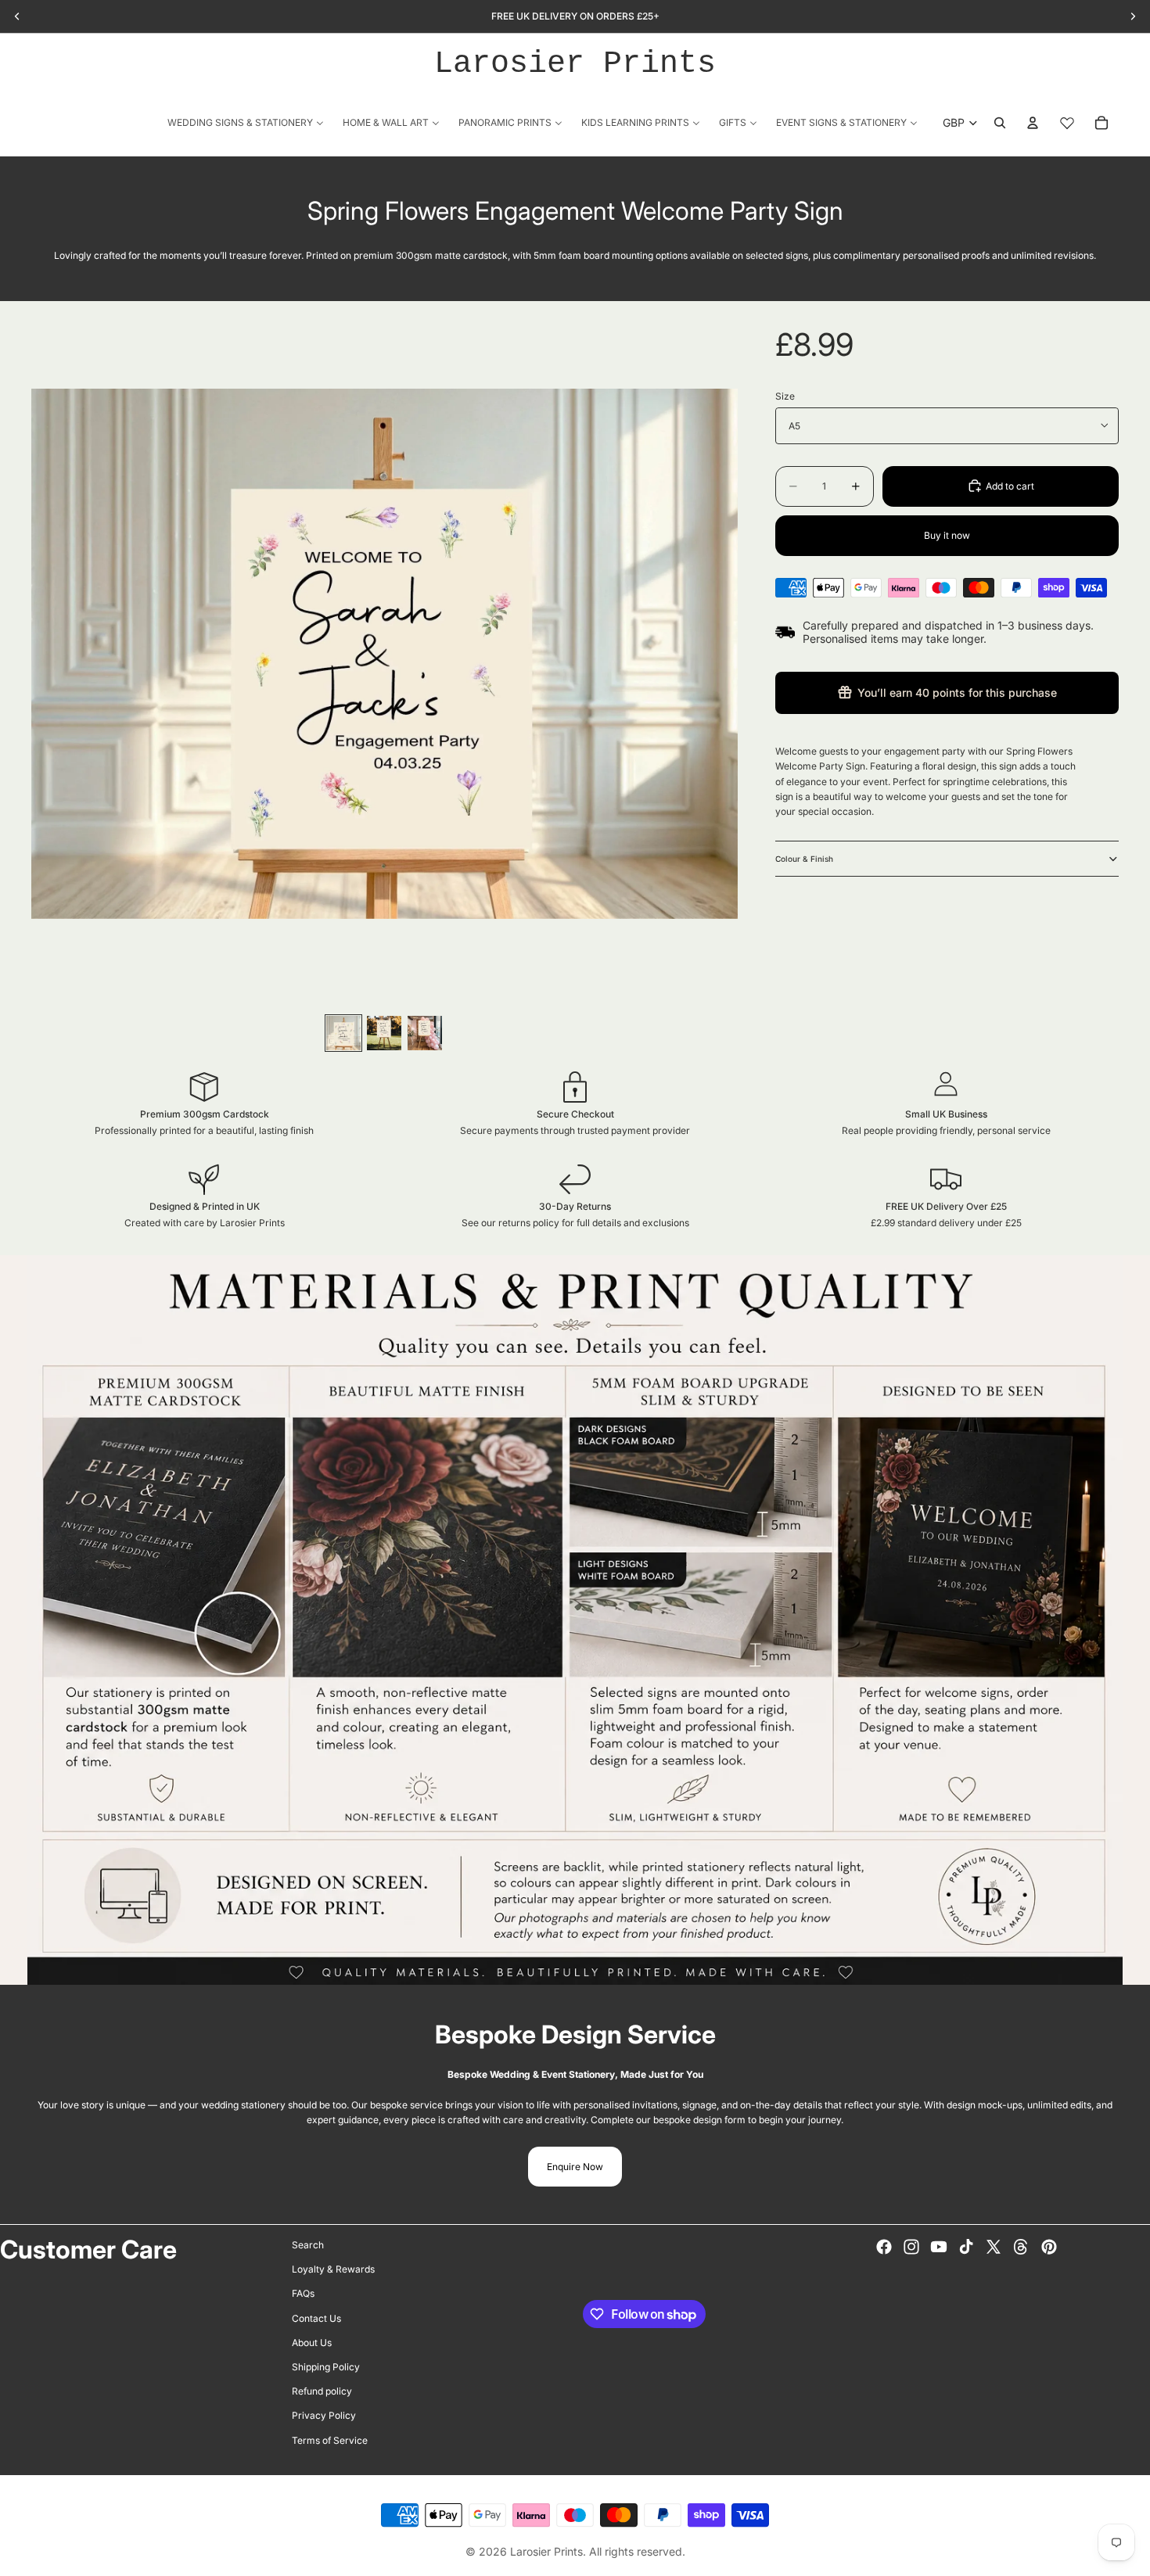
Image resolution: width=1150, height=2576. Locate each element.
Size (785, 396)
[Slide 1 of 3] (343, 1033)
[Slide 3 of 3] (425, 1033)
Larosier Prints (575, 64)
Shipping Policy (326, 2367)
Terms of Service (330, 2440)
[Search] (1000, 123)
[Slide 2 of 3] (384, 1033)
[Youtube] (939, 2247)
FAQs (303, 2293)
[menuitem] (246, 122)
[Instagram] (911, 2247)
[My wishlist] (1067, 123)
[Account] (1033, 123)
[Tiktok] (966, 2247)
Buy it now (947, 535)
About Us (312, 2342)
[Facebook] (884, 2247)
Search (308, 2245)
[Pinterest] (1049, 2247)
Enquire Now (575, 2167)
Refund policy (322, 2391)
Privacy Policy (324, 2415)
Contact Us (316, 2318)
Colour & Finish (804, 859)
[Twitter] (994, 2247)
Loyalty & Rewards (333, 2269)
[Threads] (1021, 2247)
